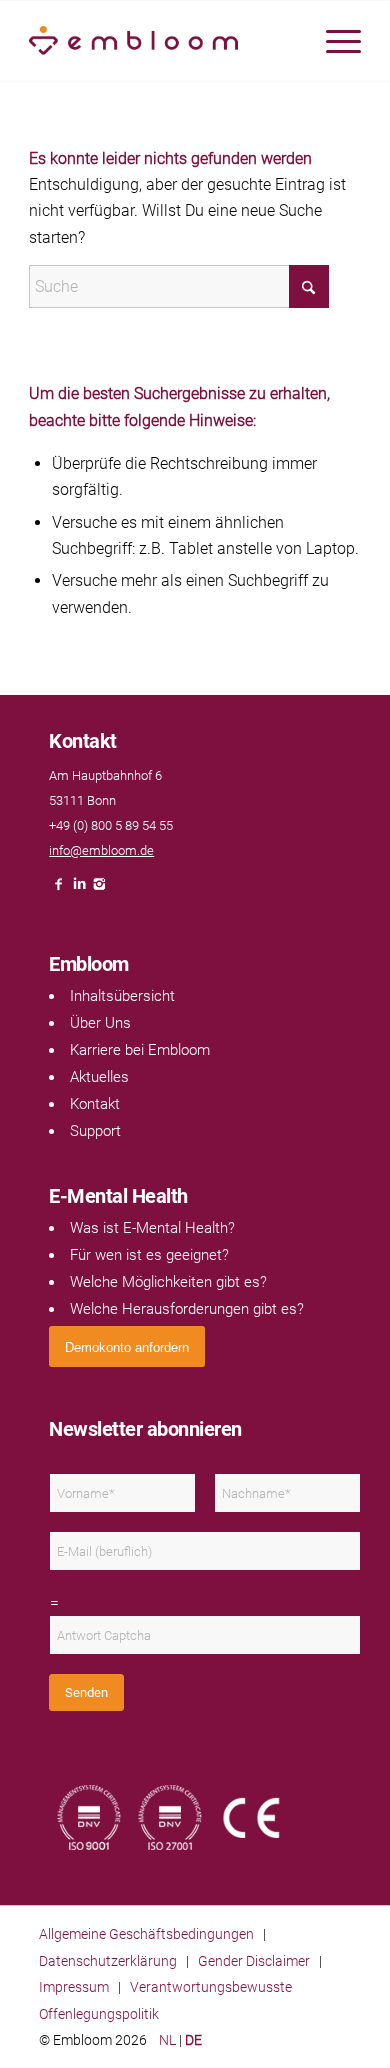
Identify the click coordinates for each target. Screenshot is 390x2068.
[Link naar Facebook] (59, 889)
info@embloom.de (101, 850)
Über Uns (100, 1023)
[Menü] (333, 41)
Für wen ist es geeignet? (149, 1255)
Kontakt (95, 1104)
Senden (86, 1692)
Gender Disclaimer (254, 1961)
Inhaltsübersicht (122, 996)
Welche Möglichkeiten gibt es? (168, 1282)
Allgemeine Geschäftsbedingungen (146, 1934)
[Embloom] (161, 41)
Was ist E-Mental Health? (152, 1228)
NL (167, 2040)
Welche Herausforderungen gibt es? (187, 1309)
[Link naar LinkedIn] (79, 889)
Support (95, 1131)
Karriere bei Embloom (140, 1050)
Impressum (74, 1987)
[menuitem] (333, 41)
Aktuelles (99, 1077)
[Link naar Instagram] (99, 889)
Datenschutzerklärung (108, 1961)
